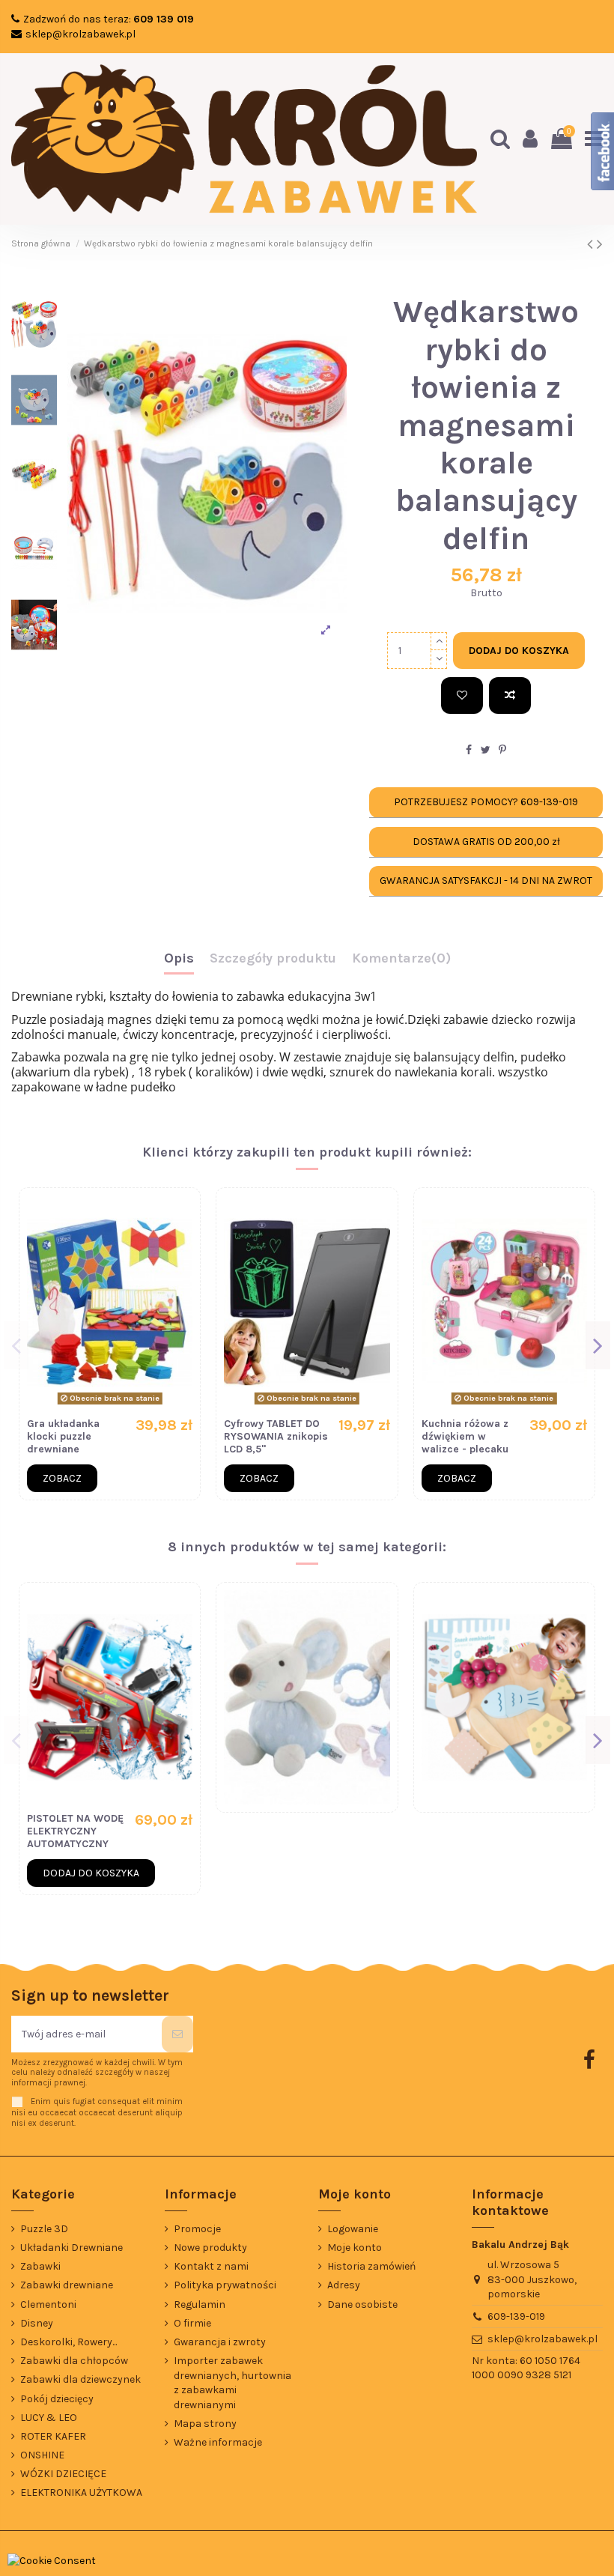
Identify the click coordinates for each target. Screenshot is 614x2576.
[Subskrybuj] (177, 2034)
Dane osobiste (362, 2304)
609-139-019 (516, 2316)
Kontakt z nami (211, 2266)
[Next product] (600, 244)
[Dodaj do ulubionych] (462, 695)
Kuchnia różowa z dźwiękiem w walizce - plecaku (465, 1436)
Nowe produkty (210, 2248)
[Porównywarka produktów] (181, 1244)
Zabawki (40, 2266)
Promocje (197, 2229)
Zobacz (62, 1478)
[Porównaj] (510, 695)
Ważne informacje (218, 2442)
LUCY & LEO (49, 2418)
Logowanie (353, 2229)
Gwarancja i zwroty (220, 2342)
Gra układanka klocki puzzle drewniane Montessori (63, 1442)
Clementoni (48, 2304)
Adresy (344, 2285)
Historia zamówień (371, 2266)
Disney (37, 2323)
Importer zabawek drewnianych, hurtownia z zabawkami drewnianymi (232, 2383)
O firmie (192, 2323)
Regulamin (200, 2304)
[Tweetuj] (486, 750)
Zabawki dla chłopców (74, 2361)
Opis (179, 959)
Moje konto (355, 2248)
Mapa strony (205, 2424)
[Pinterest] (502, 750)
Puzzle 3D (44, 2229)
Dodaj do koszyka (519, 651)
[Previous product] (592, 244)
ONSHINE (42, 2455)
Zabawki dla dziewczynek (80, 2379)
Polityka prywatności (225, 2285)
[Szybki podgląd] (181, 1270)
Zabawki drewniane (67, 2285)
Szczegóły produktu (273, 959)
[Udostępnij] (469, 750)
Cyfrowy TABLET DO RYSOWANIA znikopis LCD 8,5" (276, 1436)
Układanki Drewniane (72, 2248)
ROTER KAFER (53, 2436)
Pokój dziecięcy (57, 2399)
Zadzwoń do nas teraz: (109, 19)
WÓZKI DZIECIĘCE (63, 2474)
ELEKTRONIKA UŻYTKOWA (81, 2492)
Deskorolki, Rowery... (69, 2342)
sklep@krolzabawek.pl (80, 34)
